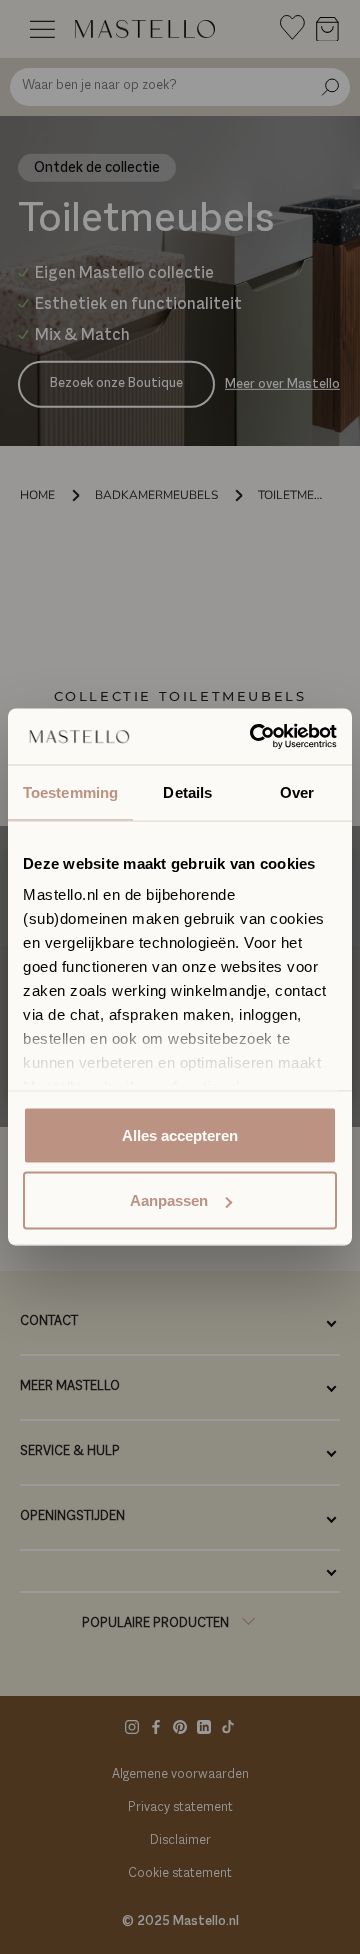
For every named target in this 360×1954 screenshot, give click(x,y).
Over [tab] (297, 791)
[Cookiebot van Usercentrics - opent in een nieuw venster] (254, 737)
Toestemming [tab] (70, 791)
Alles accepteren (180, 1134)
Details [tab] (187, 791)
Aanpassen (169, 1200)
